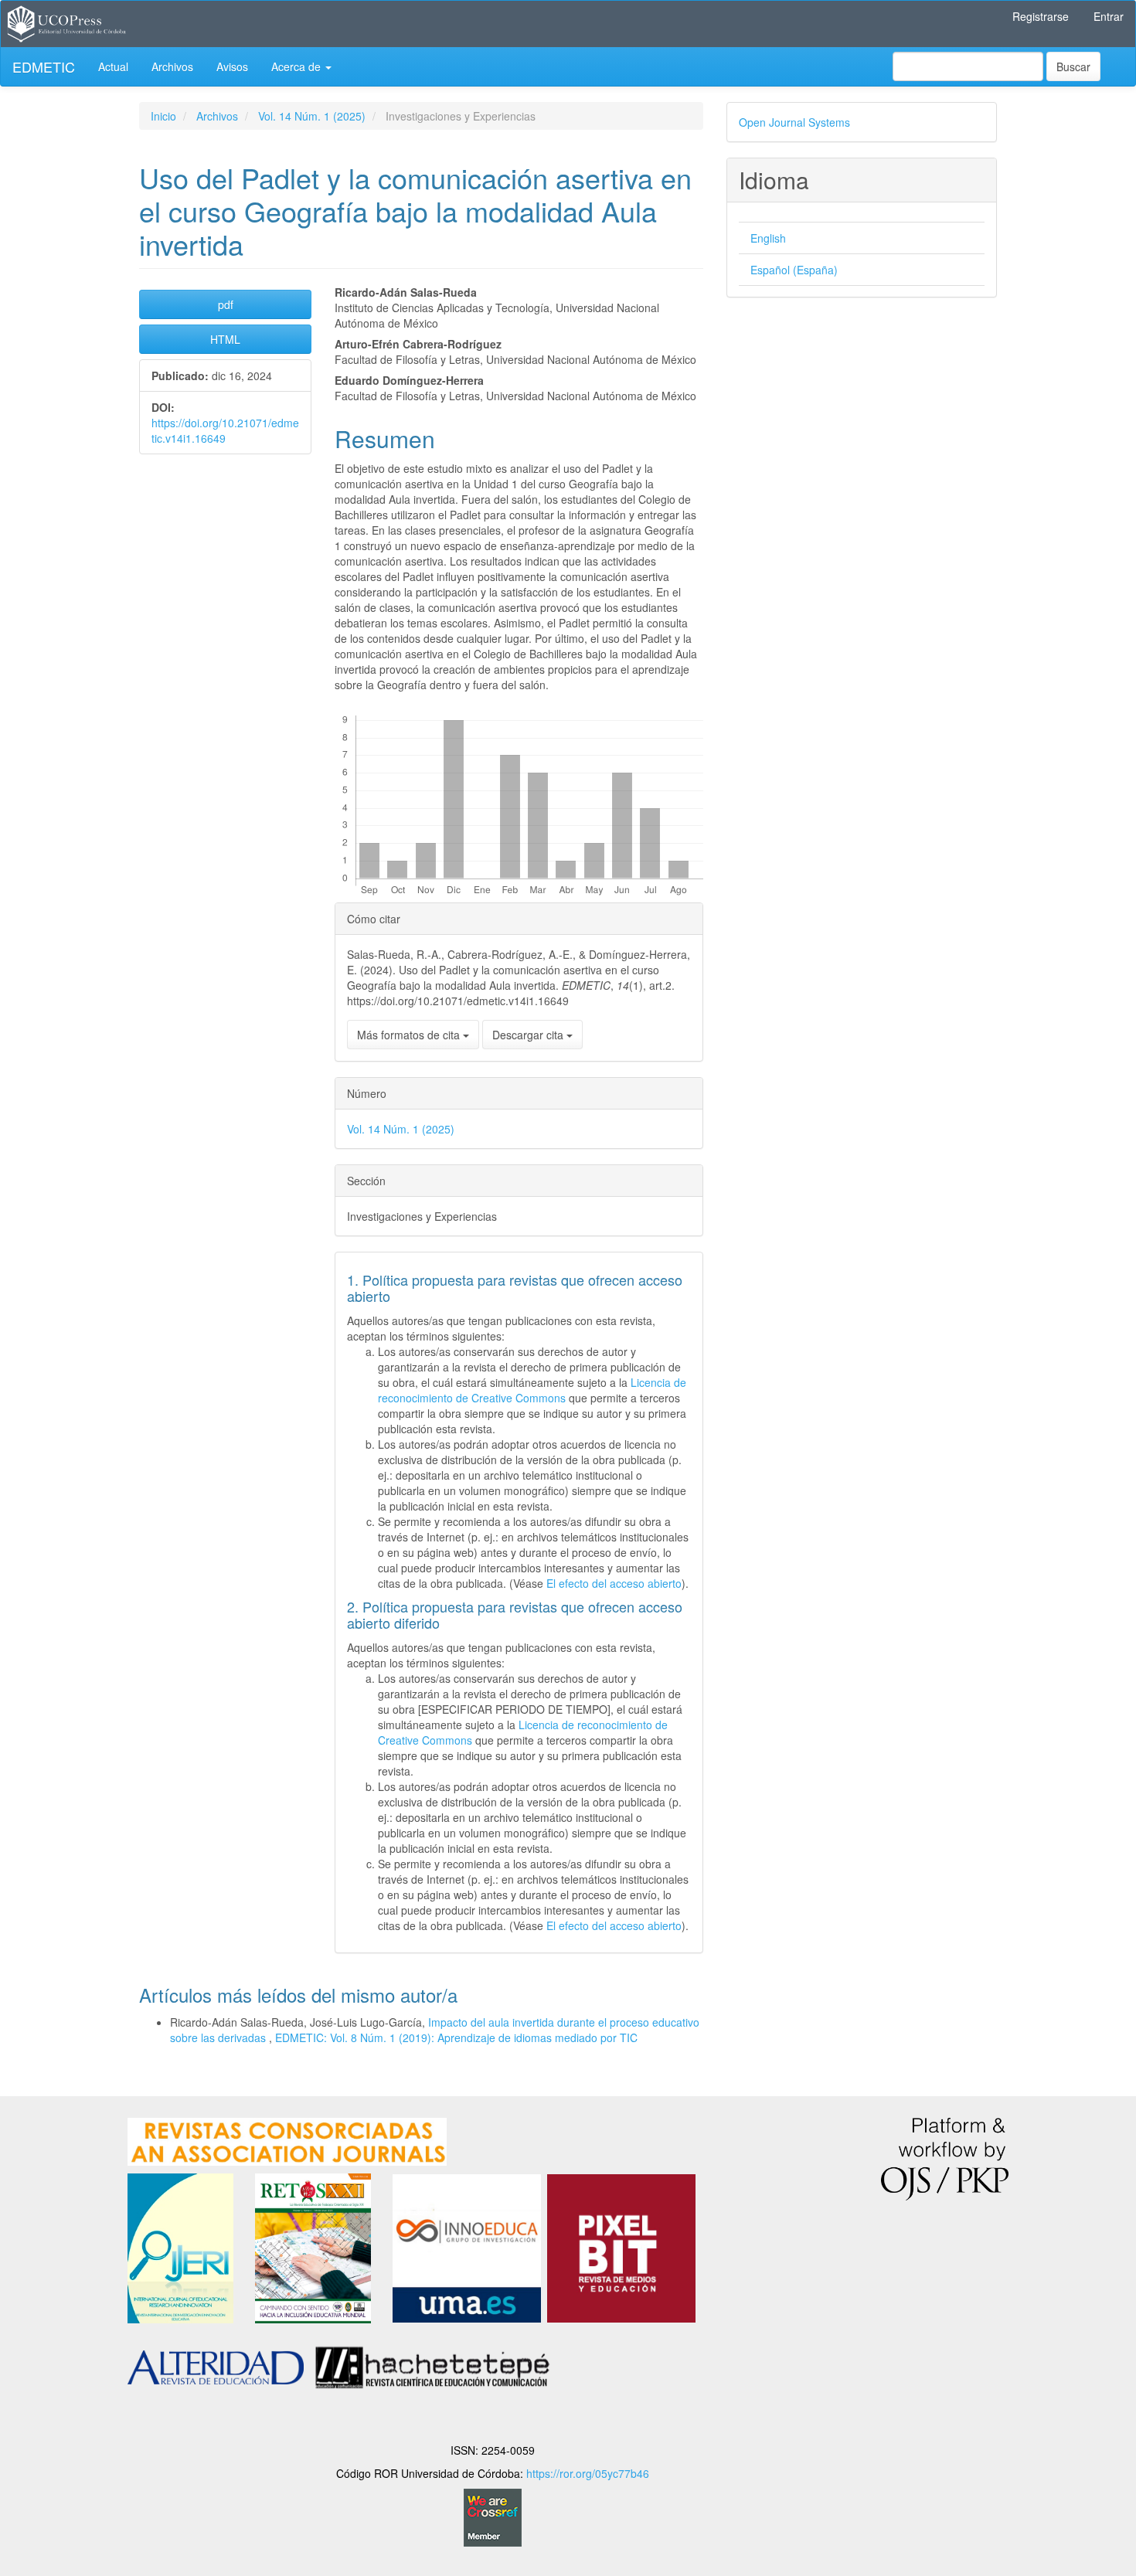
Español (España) (794, 270)
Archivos (172, 66)
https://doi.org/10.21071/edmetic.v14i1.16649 (225, 430)
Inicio (163, 116)
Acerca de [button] (298, 66)
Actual (113, 66)
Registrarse (1041, 16)
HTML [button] (225, 339)
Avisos (232, 66)
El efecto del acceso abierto (614, 1583)
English (768, 238)
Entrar (1109, 16)
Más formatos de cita (410, 1035)
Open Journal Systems (794, 122)
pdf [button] (226, 304)
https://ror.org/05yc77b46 (588, 2473)
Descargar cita (529, 1035)
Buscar (1073, 66)
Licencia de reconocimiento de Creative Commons (532, 1390)
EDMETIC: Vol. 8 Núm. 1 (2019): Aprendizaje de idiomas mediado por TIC (456, 2037)
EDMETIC (44, 66)
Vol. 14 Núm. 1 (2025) (312, 116)
